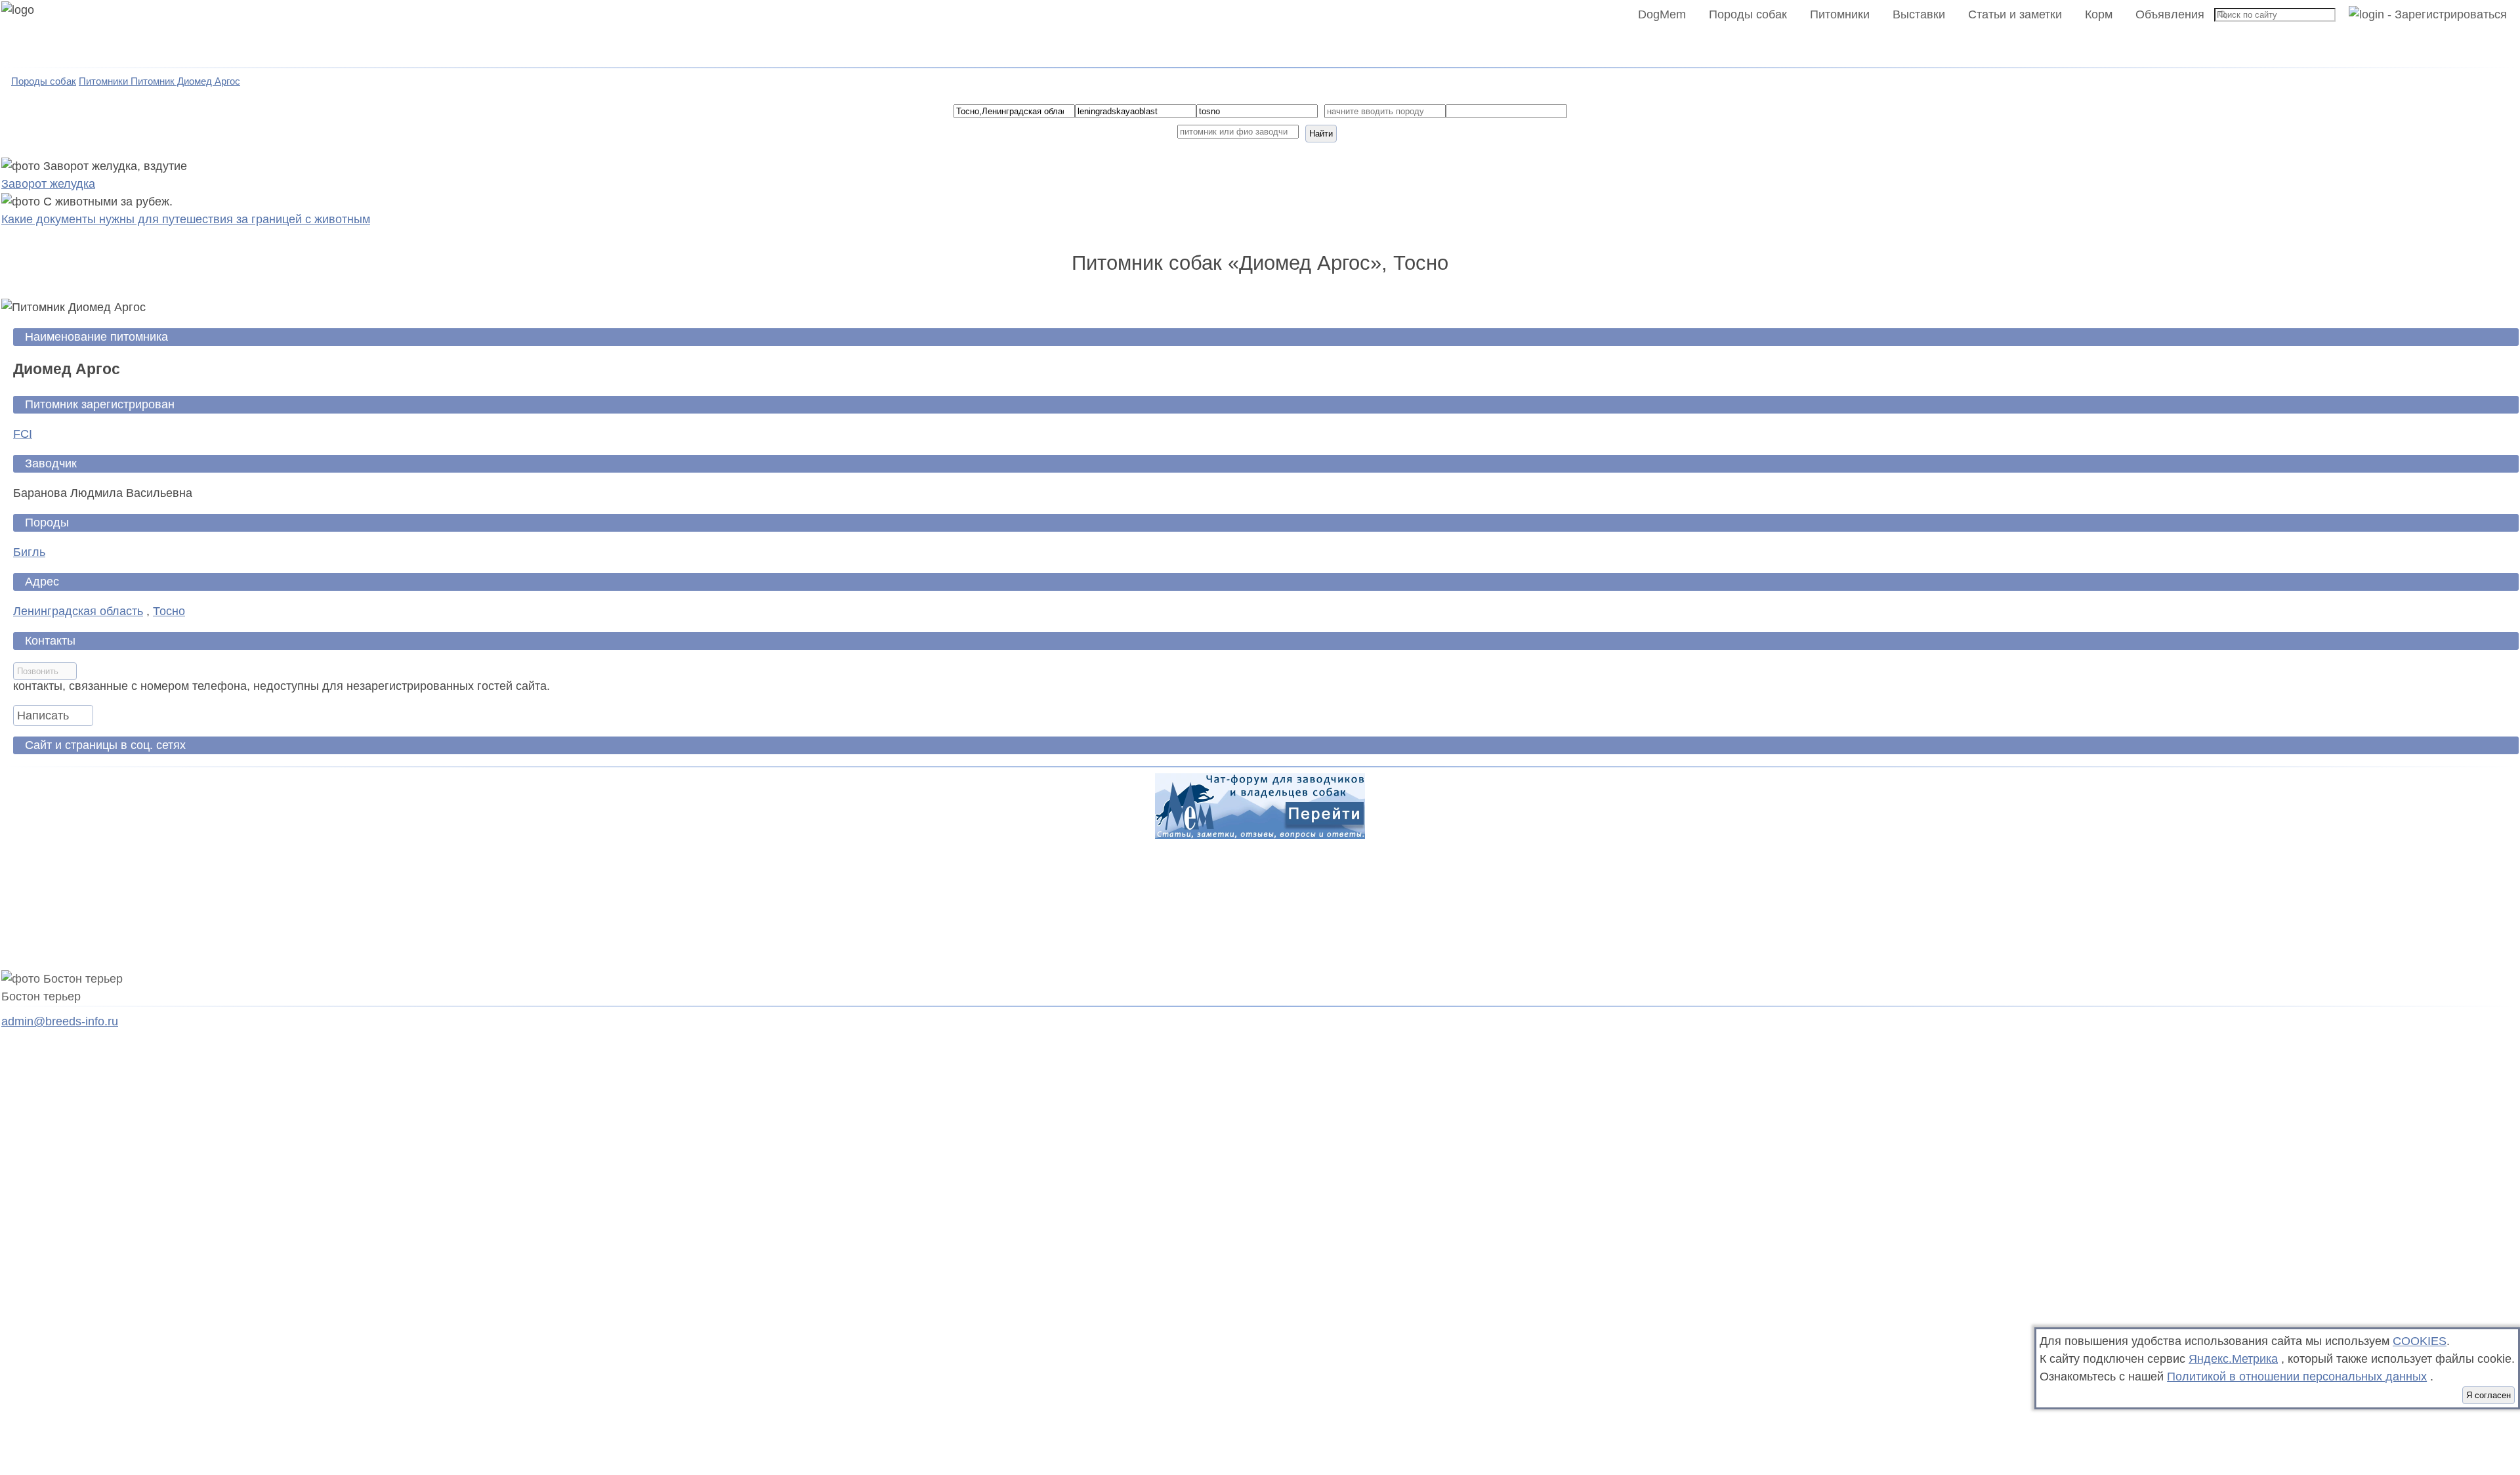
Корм (2099, 14)
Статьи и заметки (2015, 14)
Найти (1321, 134)
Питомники (1840, 14)
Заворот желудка (48, 184)
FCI (23, 434)
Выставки (1919, 14)
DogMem (1662, 14)
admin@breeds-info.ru (60, 1021)
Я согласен (2488, 1395)
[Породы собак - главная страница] (34, 34)
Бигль (29, 552)
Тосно (169, 611)
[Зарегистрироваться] (2423, 14)
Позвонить (38, 671)
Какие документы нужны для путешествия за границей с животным (186, 219)
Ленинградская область (78, 611)
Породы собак (1748, 14)
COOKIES (2420, 1341)
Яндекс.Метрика (2233, 1359)
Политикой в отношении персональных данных (2297, 1377)
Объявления (2170, 14)
